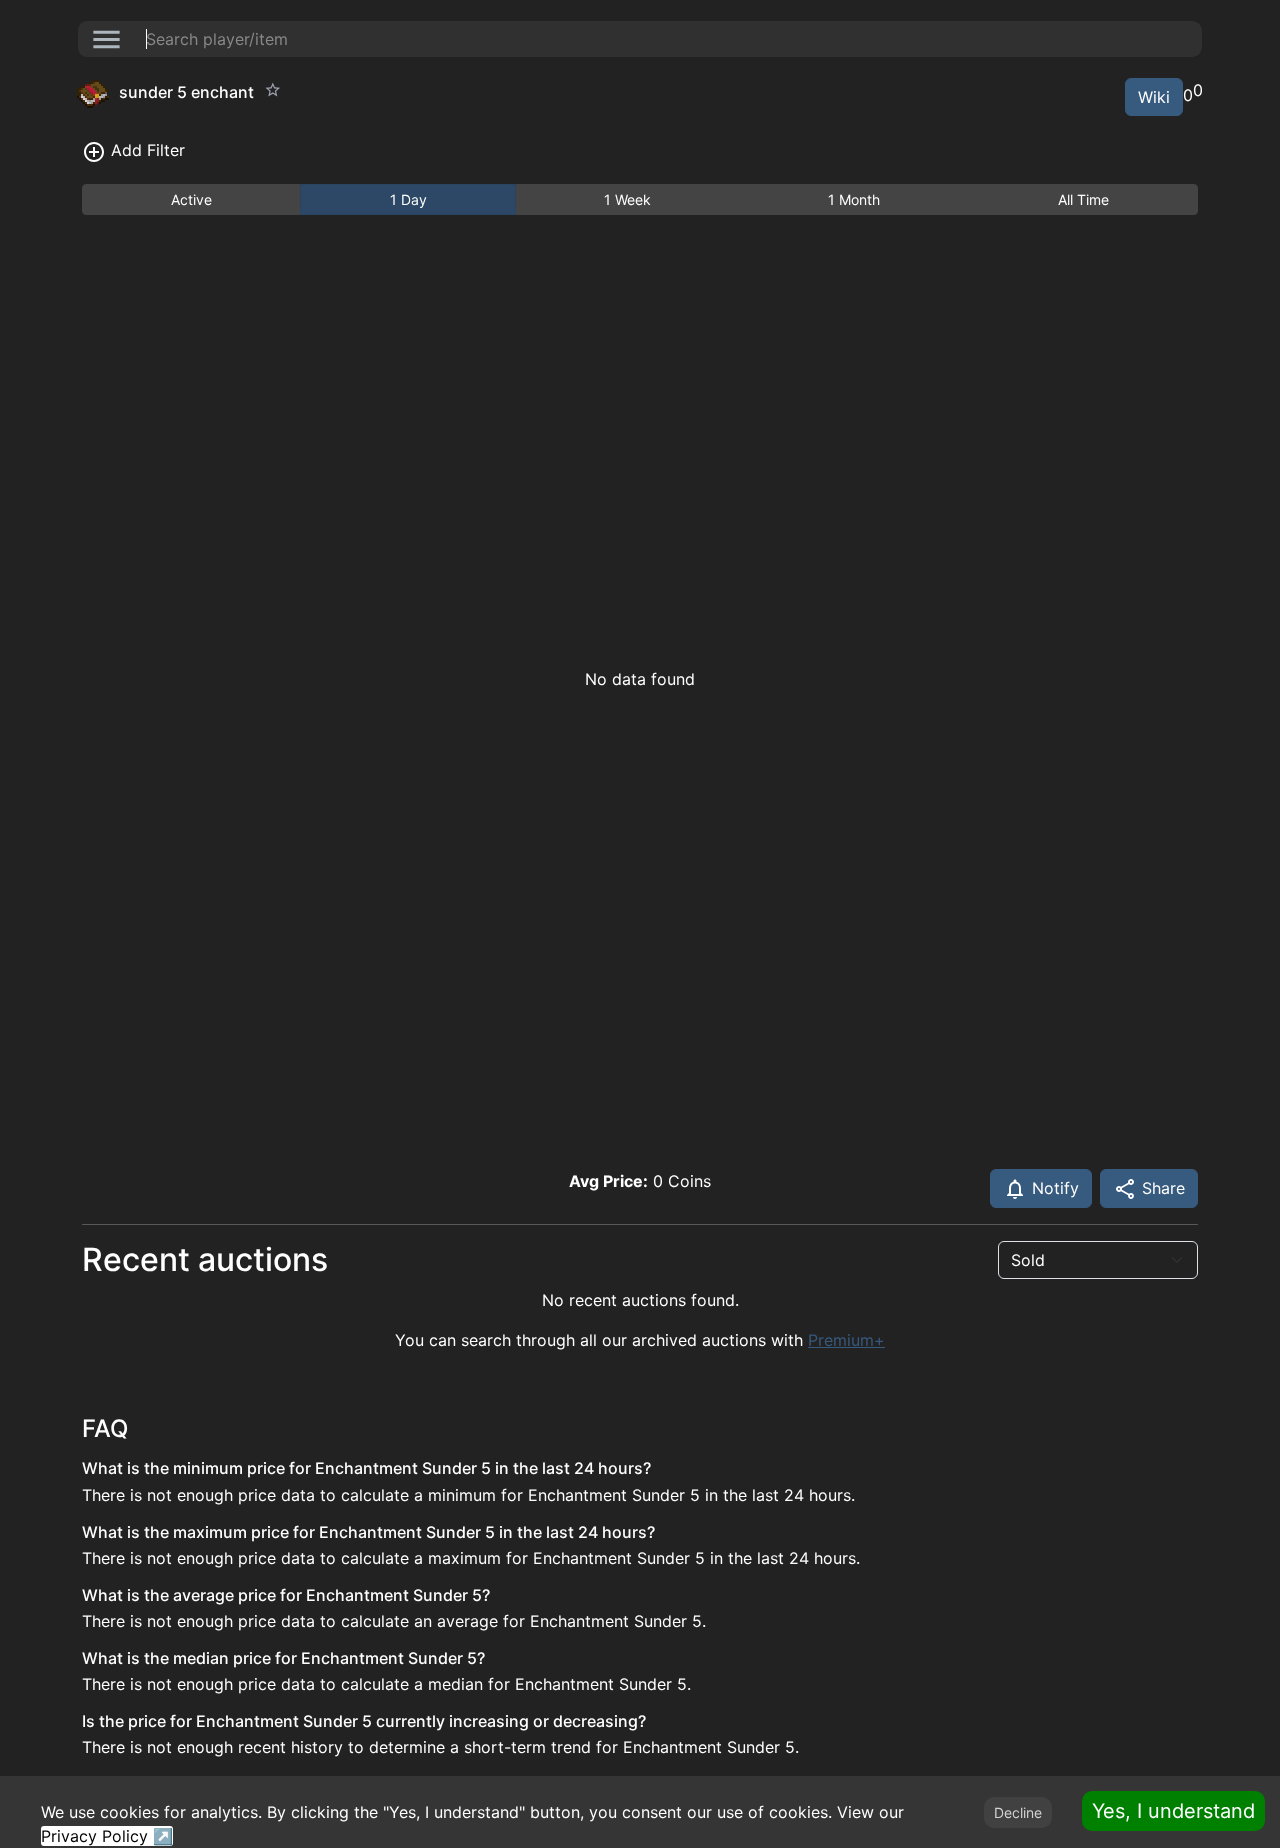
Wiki (1154, 97)
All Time (1083, 199)
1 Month (854, 199)
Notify (1053, 1188)
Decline (1018, 1812)
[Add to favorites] (273, 90)
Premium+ (846, 1340)
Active (191, 199)
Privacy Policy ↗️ (107, 1836)
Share (1161, 1188)
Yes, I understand (1173, 1811)
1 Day (408, 199)
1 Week (627, 199)
